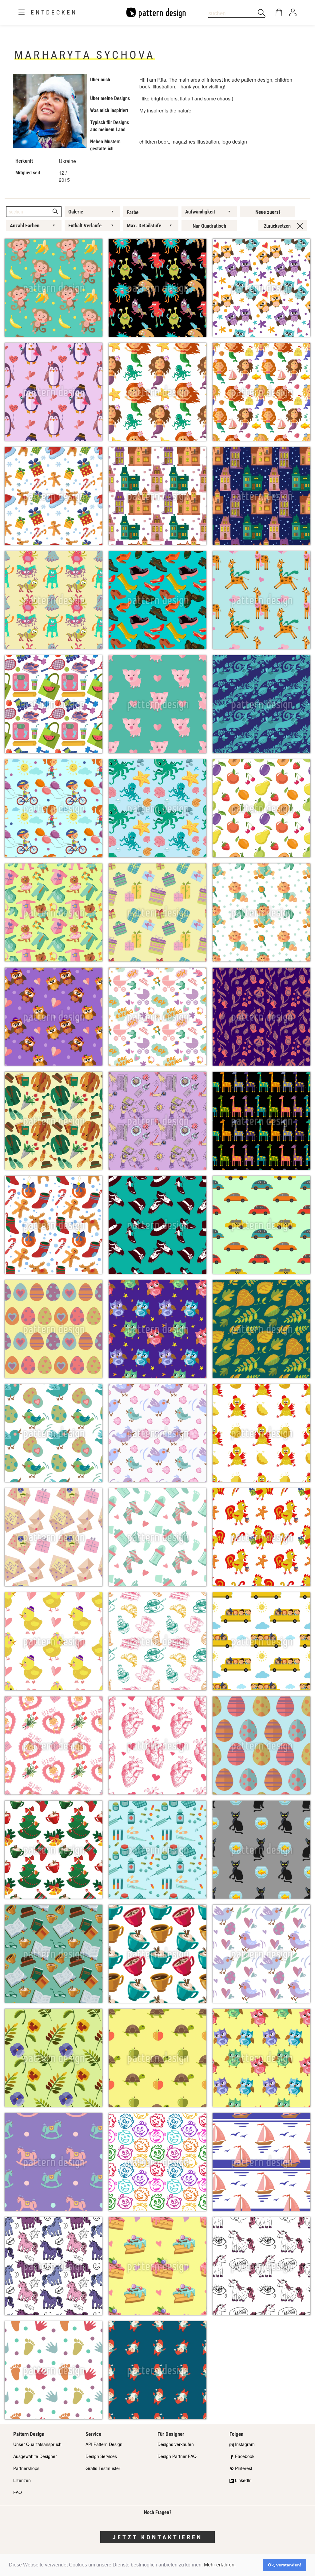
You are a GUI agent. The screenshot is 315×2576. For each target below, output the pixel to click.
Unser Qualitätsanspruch (37, 2444)
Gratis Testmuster (103, 2468)
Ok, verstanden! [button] (285, 2565)
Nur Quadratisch (209, 226)
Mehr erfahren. (220, 2565)
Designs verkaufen (176, 2444)
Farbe (133, 212)
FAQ (18, 2492)
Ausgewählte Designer (35, 2456)
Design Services (101, 2456)
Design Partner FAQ (177, 2456)
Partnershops (26, 2468)
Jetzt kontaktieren (157, 2537)
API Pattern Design (104, 2444)
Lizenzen (22, 2480)
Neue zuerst (268, 212)
